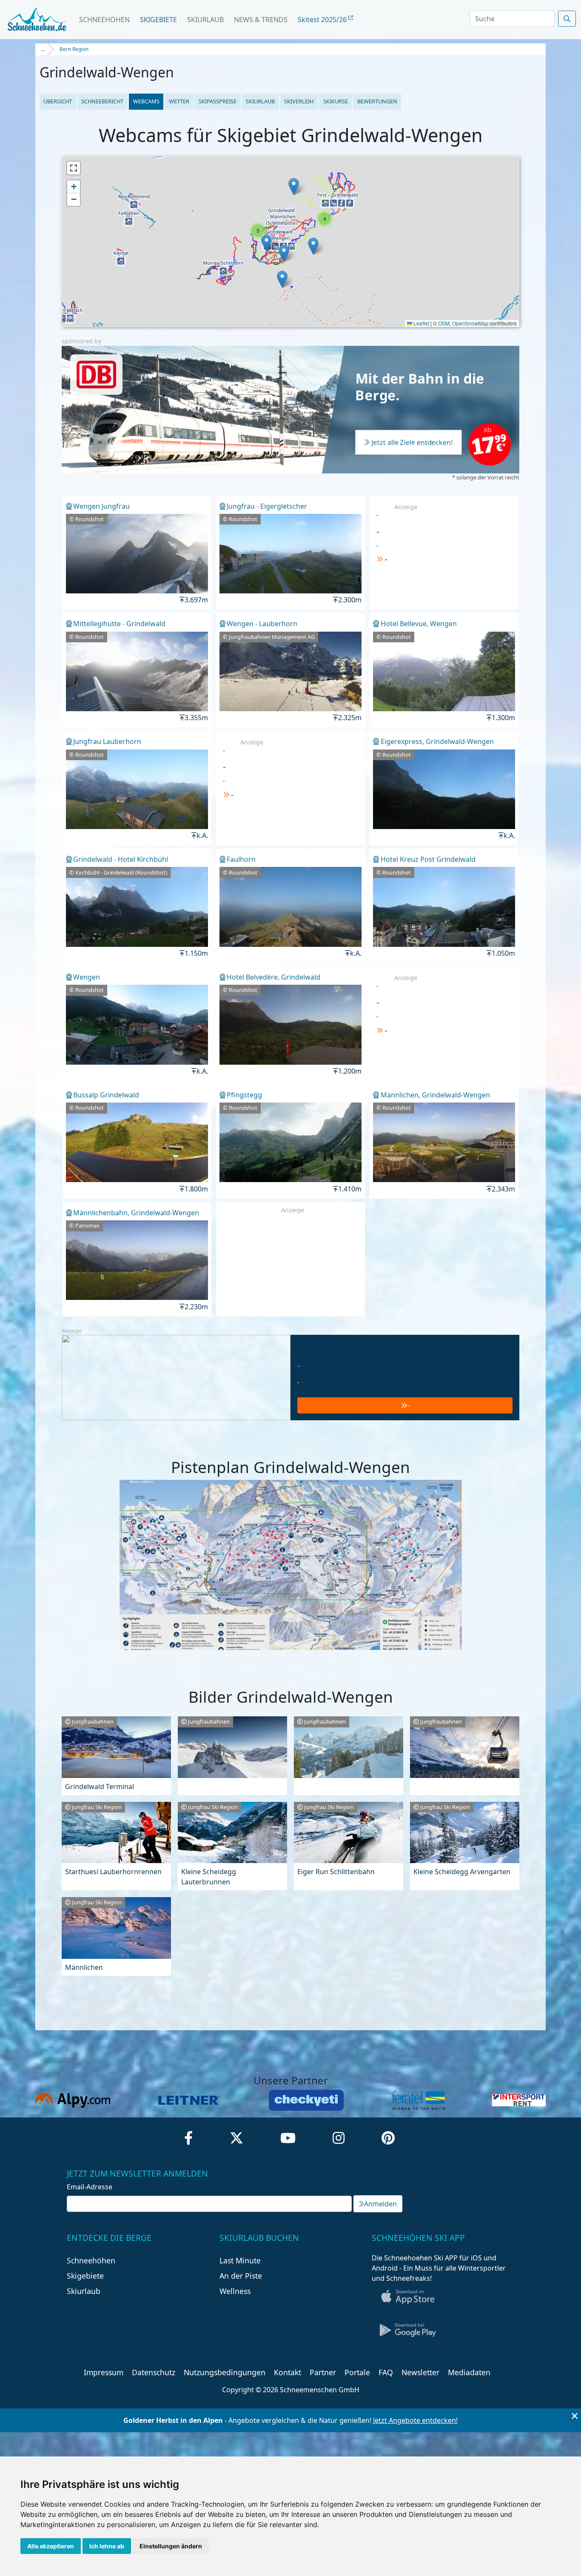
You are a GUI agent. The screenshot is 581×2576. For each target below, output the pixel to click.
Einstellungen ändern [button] (171, 2546)
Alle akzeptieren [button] (51, 2546)
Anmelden (380, 2204)
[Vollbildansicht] (74, 168)
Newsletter (420, 2372)
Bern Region (74, 49)
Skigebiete (158, 20)
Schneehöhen (104, 20)
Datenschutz (154, 2372)
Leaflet (421, 323)
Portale (357, 2372)
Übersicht (58, 101)
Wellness (235, 2291)
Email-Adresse (90, 2187)
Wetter (179, 101)
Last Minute (240, 2260)
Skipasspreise (218, 101)
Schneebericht (102, 101)
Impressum (104, 2372)
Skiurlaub (205, 20)
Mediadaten (469, 2372)
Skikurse (336, 101)
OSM (444, 323)
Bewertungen (377, 101)
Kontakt (288, 2372)
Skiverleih (299, 101)
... (43, 49)
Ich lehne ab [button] (107, 2546)
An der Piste (241, 2276)
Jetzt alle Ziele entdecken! (412, 443)
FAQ (386, 2372)
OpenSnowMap (470, 323)
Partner (323, 2372)
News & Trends (261, 20)
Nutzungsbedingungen (225, 2372)
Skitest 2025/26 (323, 20)
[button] (294, 187)
